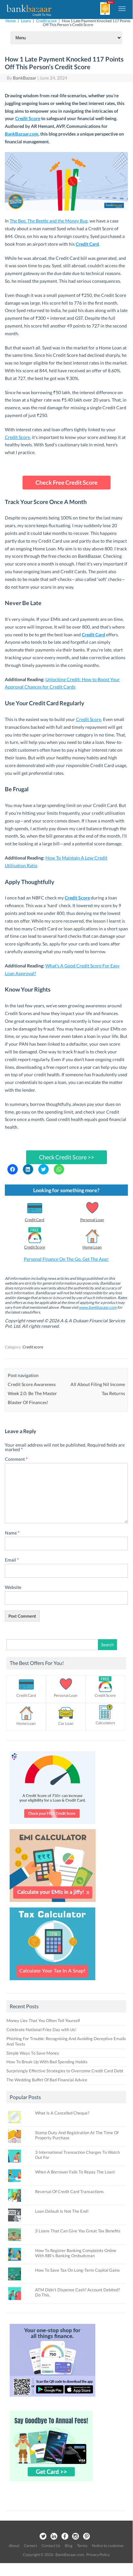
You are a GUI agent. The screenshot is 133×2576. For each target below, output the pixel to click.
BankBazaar (25, 78)
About (14, 2546)
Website (13, 1587)
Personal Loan (92, 1220)
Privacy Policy (98, 2555)
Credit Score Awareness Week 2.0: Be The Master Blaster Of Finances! (32, 1393)
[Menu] (122, 8)
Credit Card (35, 1220)
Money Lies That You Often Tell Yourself (43, 2020)
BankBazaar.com (22, 134)
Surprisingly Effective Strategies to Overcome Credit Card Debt (65, 2071)
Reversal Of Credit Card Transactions (69, 2191)
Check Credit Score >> (66, 1157)
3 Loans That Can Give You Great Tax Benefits (78, 2231)
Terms (82, 2546)
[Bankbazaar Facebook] (65, 2537)
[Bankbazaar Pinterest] (87, 2537)
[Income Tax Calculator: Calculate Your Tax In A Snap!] (52, 1982)
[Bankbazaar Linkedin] (54, 2537)
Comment (16, 1459)
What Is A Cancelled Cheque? (62, 2113)
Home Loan (92, 1247)
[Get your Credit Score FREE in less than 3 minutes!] (52, 1826)
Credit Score (28, 118)
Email (12, 1560)
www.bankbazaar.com (98, 1307)
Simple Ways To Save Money (33, 2053)
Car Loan (66, 1723)
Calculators (105, 1723)
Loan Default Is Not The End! (62, 2211)
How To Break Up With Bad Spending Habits (47, 2062)
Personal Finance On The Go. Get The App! (66, 1259)
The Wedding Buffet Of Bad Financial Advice (47, 2080)
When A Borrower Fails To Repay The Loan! (75, 2172)
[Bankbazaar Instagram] (76, 2537)
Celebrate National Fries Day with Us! (41, 2029)
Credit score (46, 21)
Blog (69, 2546)
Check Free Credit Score (66, 482)
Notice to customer (108, 2546)
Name (12, 1533)
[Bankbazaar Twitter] (43, 2537)
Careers (30, 2546)
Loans (26, 21)
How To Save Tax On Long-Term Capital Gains (77, 2270)
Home (11, 21)
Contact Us (51, 2546)
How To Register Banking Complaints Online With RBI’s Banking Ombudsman (76, 2253)
